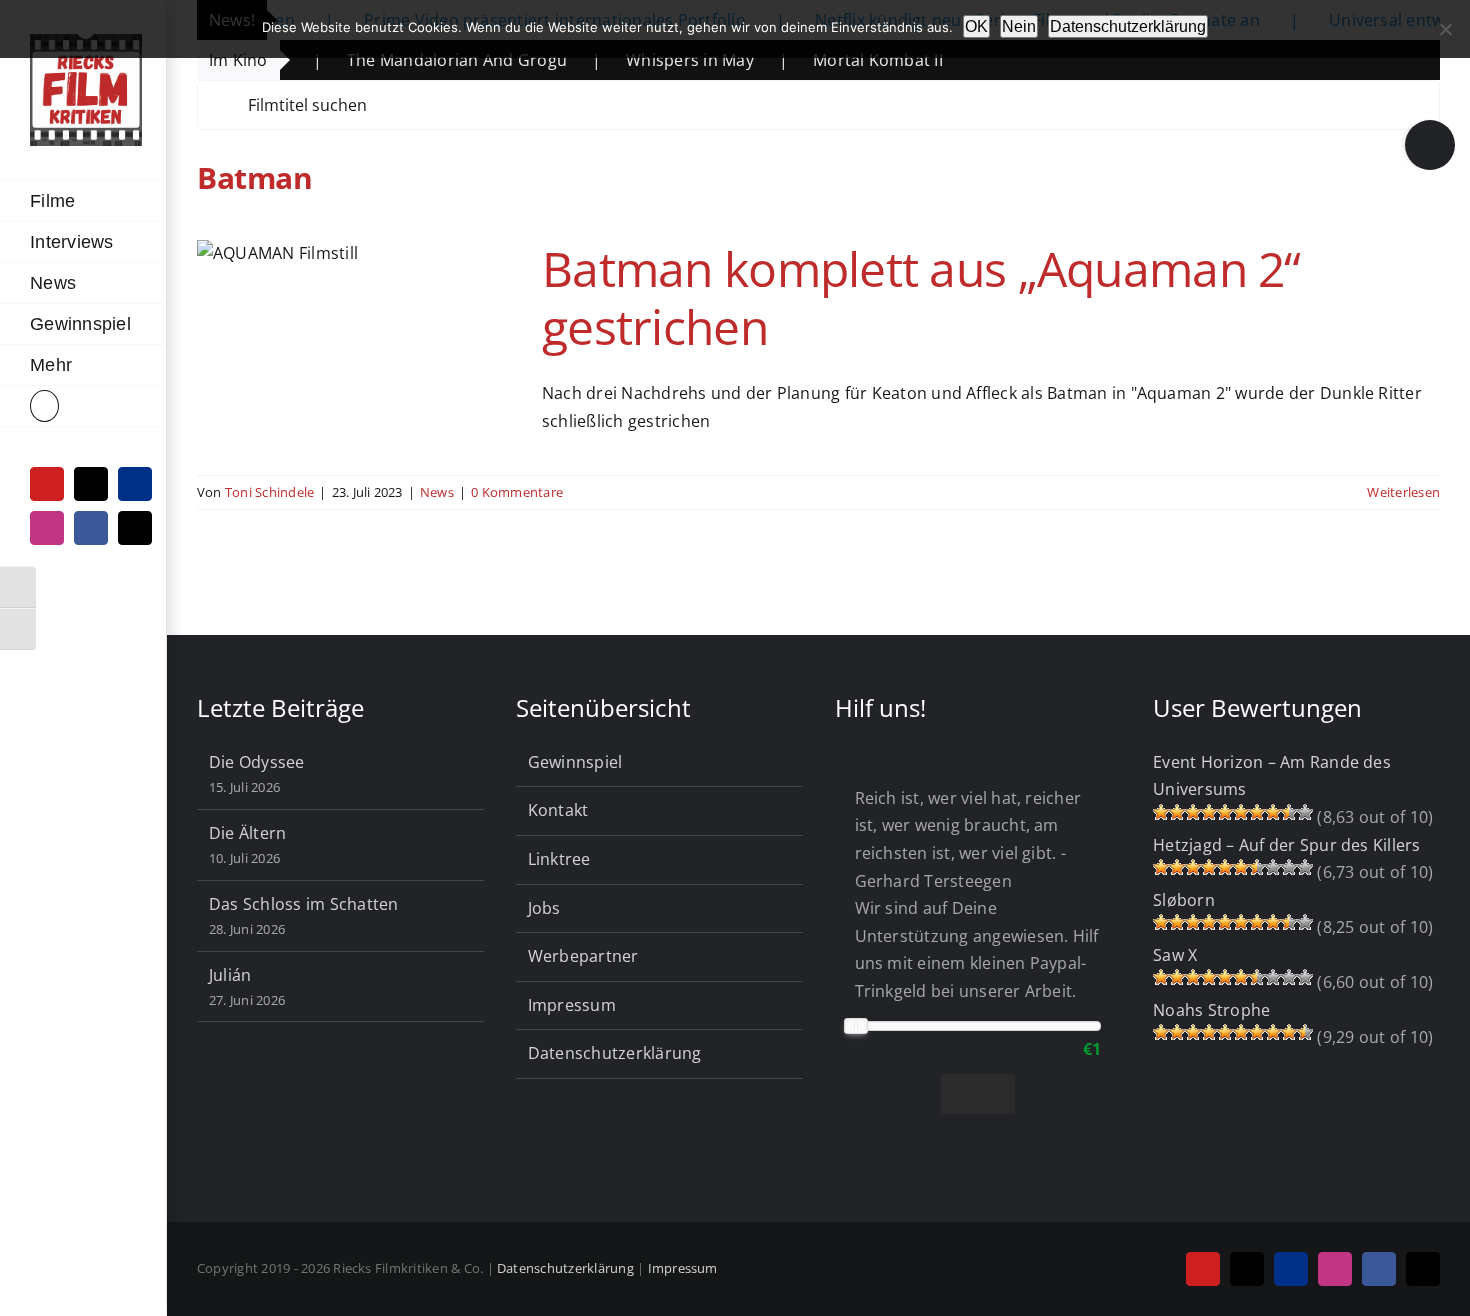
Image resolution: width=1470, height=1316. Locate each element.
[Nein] (1445, 29)
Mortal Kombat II (828, 60)
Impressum (572, 1005)
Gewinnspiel (575, 762)
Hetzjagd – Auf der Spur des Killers (1286, 845)
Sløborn (1184, 900)
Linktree (559, 859)
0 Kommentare (517, 492)
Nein (1019, 26)
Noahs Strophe (1211, 1010)
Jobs (544, 908)
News (437, 492)
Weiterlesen (1403, 492)
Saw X (1175, 955)
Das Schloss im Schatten (304, 904)
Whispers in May (640, 60)
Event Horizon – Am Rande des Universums (1272, 776)
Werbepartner (583, 956)
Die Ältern (247, 833)
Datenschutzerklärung (615, 1053)
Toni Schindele (269, 492)
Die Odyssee (257, 762)
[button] (83, 406)
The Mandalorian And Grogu (407, 60)
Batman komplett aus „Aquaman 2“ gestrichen (921, 297)
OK (976, 26)
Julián (230, 975)
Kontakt (558, 810)
